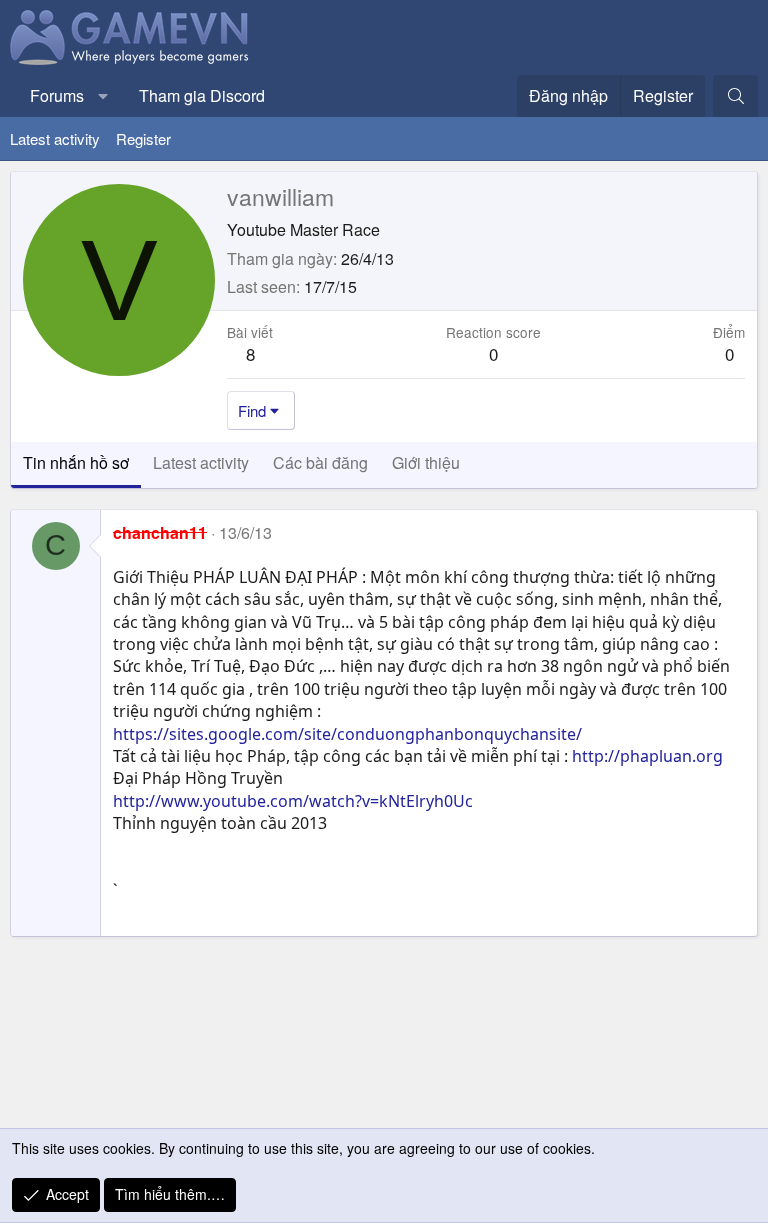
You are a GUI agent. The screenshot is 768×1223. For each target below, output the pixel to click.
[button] (103, 96)
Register (143, 138)
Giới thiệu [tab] (426, 462)
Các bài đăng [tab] (320, 462)
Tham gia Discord (202, 95)
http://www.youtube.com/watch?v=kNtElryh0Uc (293, 801)
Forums (57, 95)
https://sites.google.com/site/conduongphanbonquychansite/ (347, 734)
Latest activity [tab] (201, 462)
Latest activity (55, 138)
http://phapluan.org (647, 756)
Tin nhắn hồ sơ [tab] (76, 462)
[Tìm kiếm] (735, 96)
